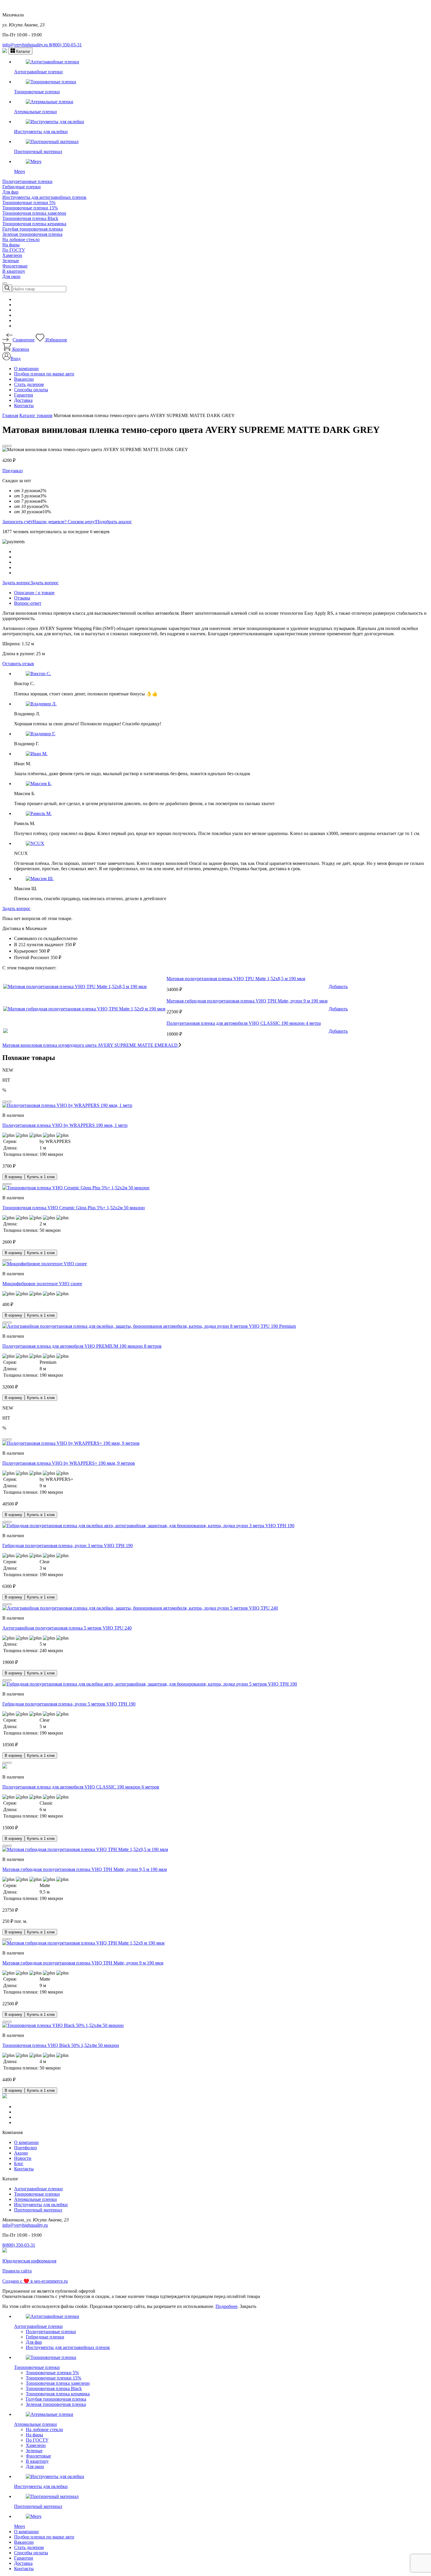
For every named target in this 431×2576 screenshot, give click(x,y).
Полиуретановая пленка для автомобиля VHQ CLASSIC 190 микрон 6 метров (81, 1787)
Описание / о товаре (34, 593)
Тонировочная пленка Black (30, 218)
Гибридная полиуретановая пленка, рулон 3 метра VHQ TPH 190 (68, 1546)
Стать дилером (29, 384)
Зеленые (11, 261)
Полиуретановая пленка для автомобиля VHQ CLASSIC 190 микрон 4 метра (244, 1023)
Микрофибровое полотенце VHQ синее (42, 1284)
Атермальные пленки (35, 2199)
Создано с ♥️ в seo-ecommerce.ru (35, 2281)
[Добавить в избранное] (5, 446)
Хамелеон (12, 255)
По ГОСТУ (14, 250)
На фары (11, 245)
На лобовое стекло (21, 239)
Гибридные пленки (22, 187)
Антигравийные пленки (38, 2189)
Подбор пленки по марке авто (44, 374)
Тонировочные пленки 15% (30, 208)
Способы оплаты (31, 390)
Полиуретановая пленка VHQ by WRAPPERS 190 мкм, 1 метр (65, 1125)
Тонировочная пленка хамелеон (34, 213)
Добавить (338, 986)
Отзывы (22, 598)
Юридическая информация (29, 2261)
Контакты (24, 405)
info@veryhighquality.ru (26, 45)
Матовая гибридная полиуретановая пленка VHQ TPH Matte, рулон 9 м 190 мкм (247, 1001)
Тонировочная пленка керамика (34, 224)
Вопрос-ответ (28, 603)
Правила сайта (17, 2271)
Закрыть (248, 2306)
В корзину (13, 1177)
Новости (23, 2158)
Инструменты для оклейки (41, 2205)
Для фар (10, 192)
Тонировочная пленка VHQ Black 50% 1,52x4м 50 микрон (61, 2045)
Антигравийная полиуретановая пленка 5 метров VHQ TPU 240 (67, 1628)
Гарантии (24, 395)
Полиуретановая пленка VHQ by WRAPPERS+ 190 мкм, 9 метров (69, 1463)
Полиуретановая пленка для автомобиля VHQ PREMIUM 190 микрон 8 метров (82, 1346)
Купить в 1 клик (41, 1177)
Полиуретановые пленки (27, 181)
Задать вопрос (16, 583)
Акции (21, 2153)
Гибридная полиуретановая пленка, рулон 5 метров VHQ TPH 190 (69, 1704)
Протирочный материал (38, 2210)
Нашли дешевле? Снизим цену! (64, 522)
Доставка (23, 400)
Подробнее (226, 2306)
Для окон (11, 276)
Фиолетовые (15, 266)
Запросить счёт (17, 522)
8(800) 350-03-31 (65, 45)
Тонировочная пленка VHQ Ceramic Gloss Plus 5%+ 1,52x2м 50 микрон (74, 1208)
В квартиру (14, 271)
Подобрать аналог (114, 522)
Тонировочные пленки (37, 2194)
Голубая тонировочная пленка (33, 229)
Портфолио (26, 2148)
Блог (19, 2163)
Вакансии (24, 379)
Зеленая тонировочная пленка (32, 234)
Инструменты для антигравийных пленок (44, 197)
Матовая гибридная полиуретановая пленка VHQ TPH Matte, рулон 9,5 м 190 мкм (85, 1869)
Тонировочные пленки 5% (29, 203)
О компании (26, 369)
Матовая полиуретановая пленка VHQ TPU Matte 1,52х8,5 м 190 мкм (236, 979)
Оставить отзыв (18, 664)
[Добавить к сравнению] (9, 446)
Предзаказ (12, 471)
